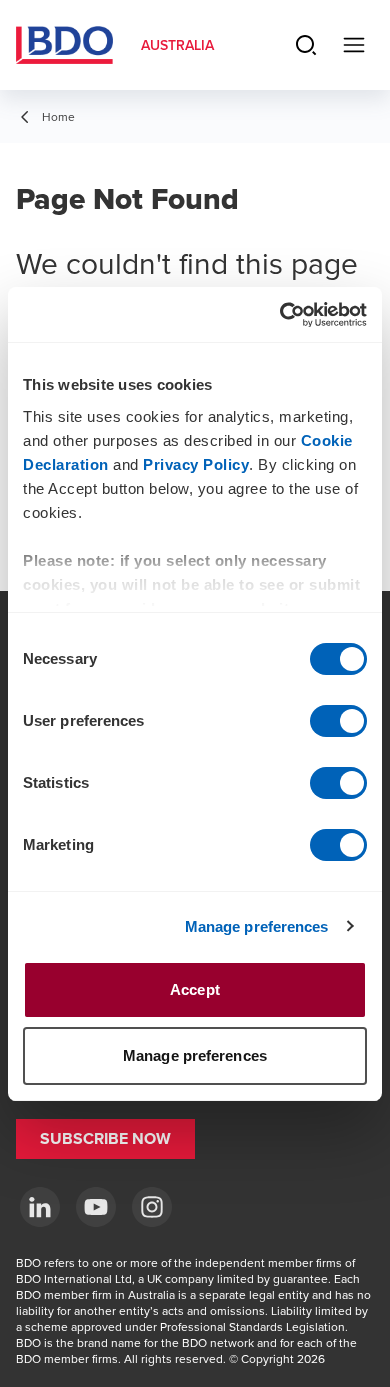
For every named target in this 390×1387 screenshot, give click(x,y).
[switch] (338, 721)
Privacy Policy (196, 464)
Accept (195, 989)
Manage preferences (257, 926)
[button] (105, 1139)
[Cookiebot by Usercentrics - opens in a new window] (280, 315)
